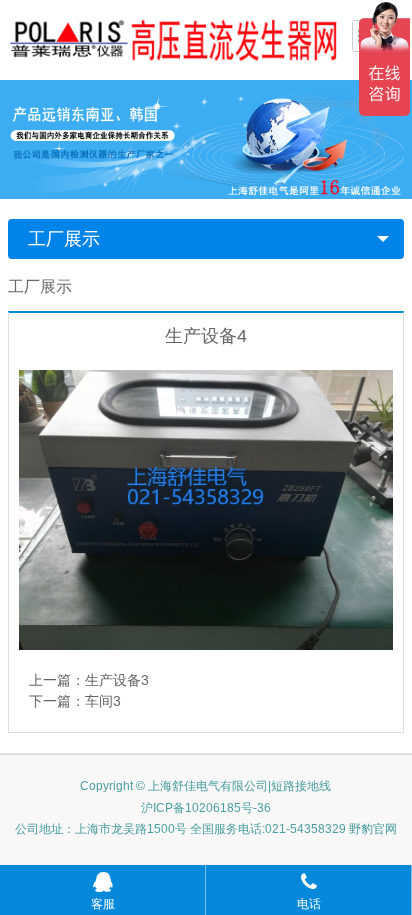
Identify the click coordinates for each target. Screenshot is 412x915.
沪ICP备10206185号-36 (206, 808)
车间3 (103, 701)
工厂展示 (64, 239)
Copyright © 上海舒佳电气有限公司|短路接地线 (205, 786)
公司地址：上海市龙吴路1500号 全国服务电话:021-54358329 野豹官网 (206, 829)
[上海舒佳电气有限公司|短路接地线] (173, 38)
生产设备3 (117, 680)
